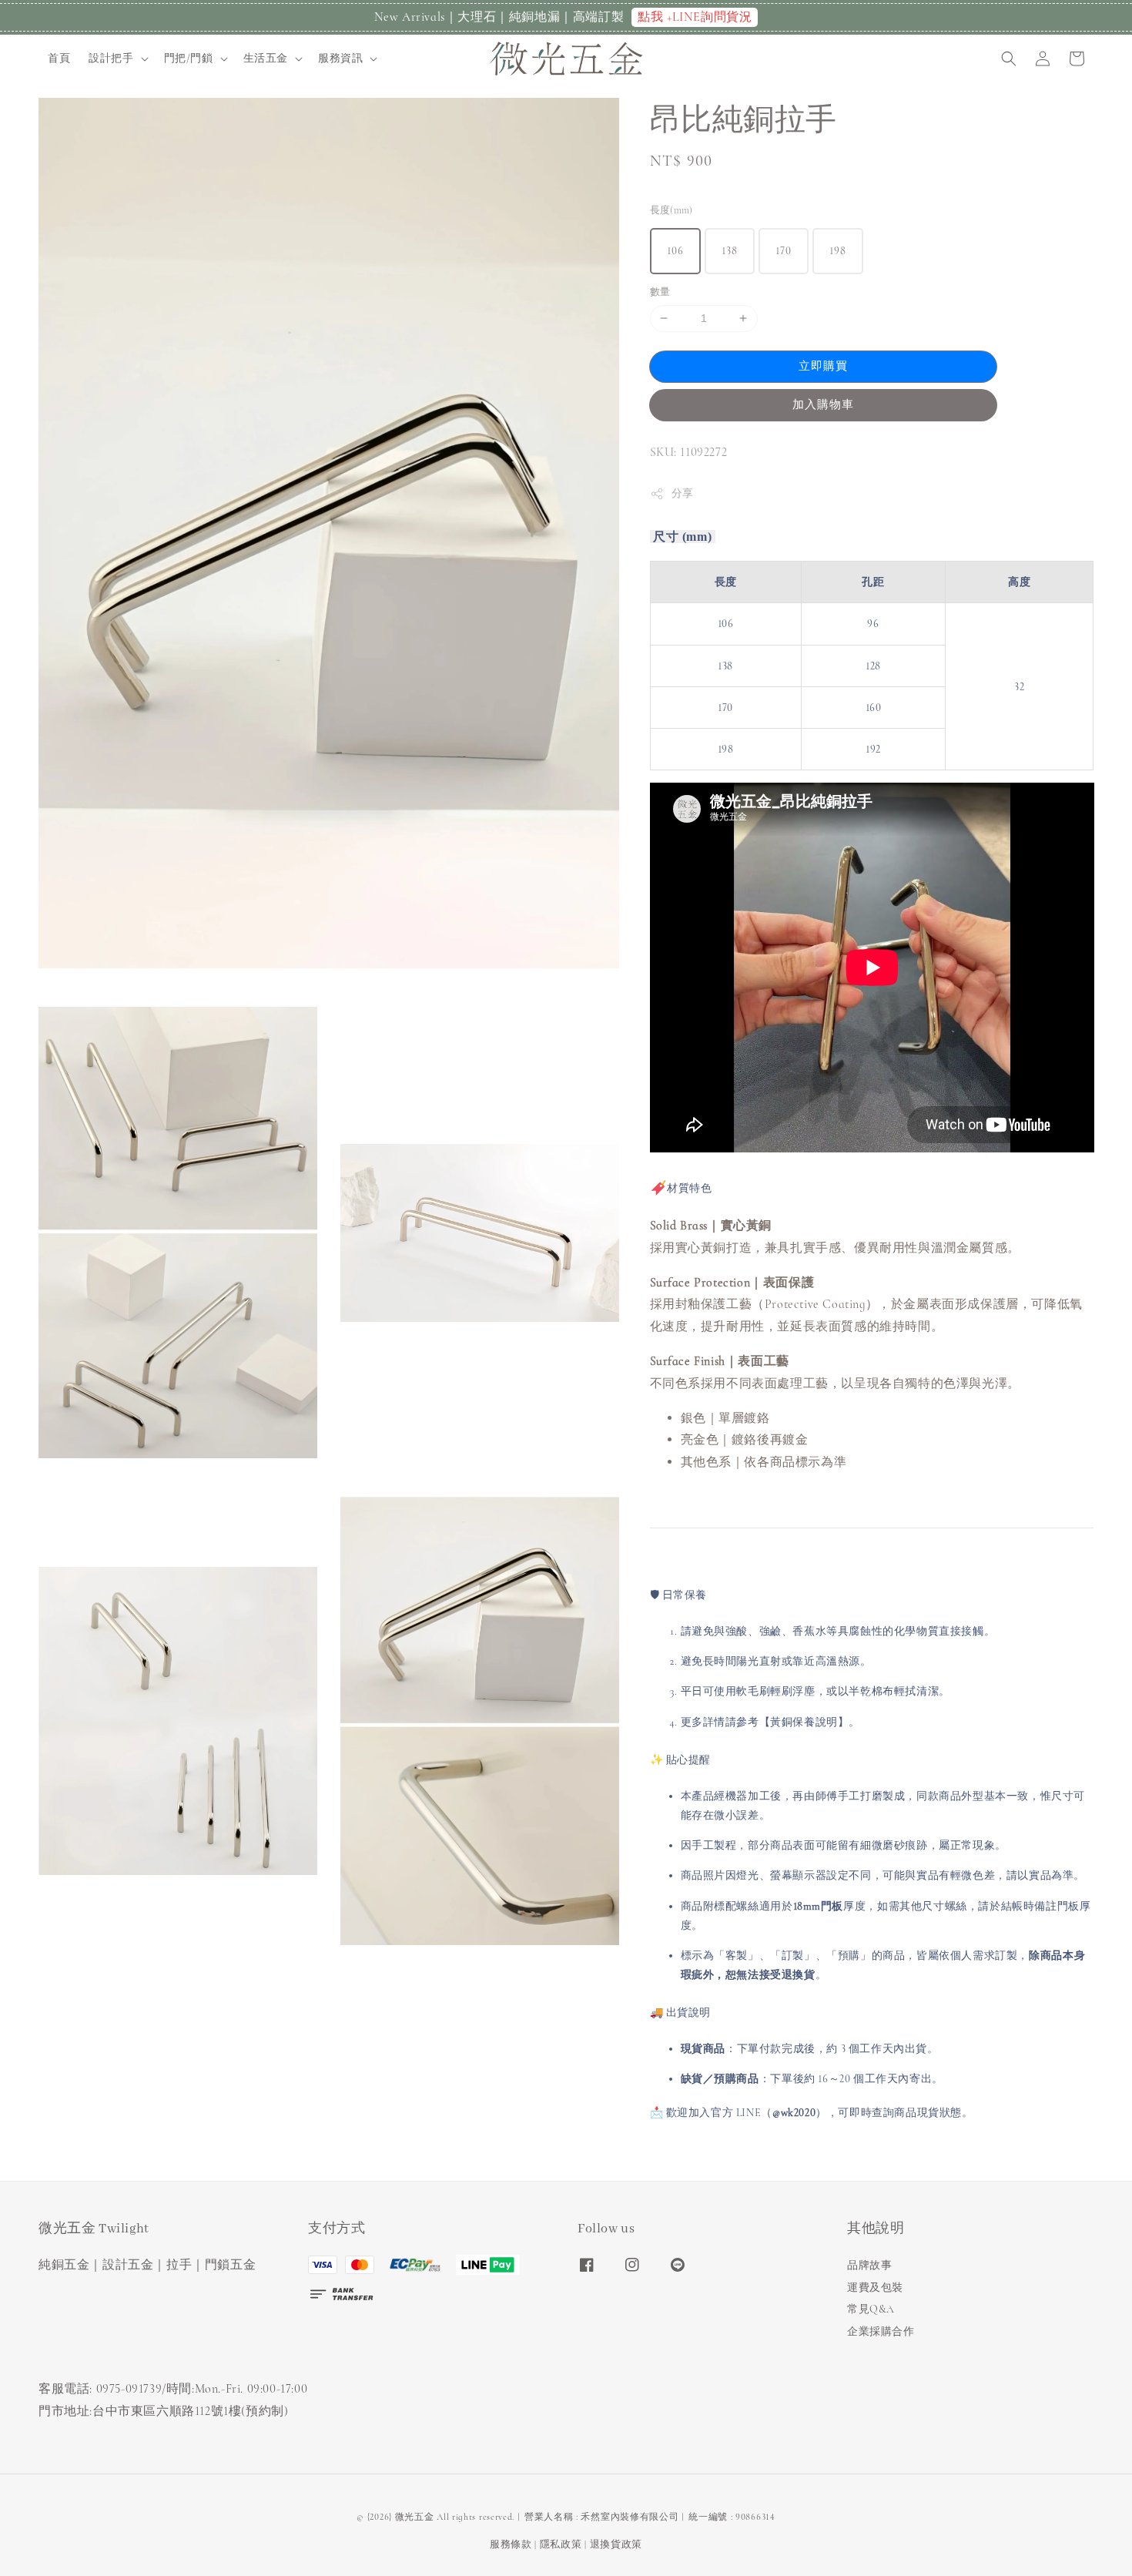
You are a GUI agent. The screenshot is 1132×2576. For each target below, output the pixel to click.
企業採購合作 (881, 2331)
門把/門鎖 (189, 58)
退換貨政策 (616, 2544)
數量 (660, 292)
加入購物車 (823, 404)
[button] (1009, 59)
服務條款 (511, 2544)
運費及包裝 (875, 2288)
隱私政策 (561, 2544)
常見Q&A (871, 2309)
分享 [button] (683, 493)
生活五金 (266, 58)
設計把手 (111, 58)
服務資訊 (340, 58)
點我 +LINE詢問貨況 (695, 17)
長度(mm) (671, 210)
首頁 (59, 58)
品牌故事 (869, 2265)
